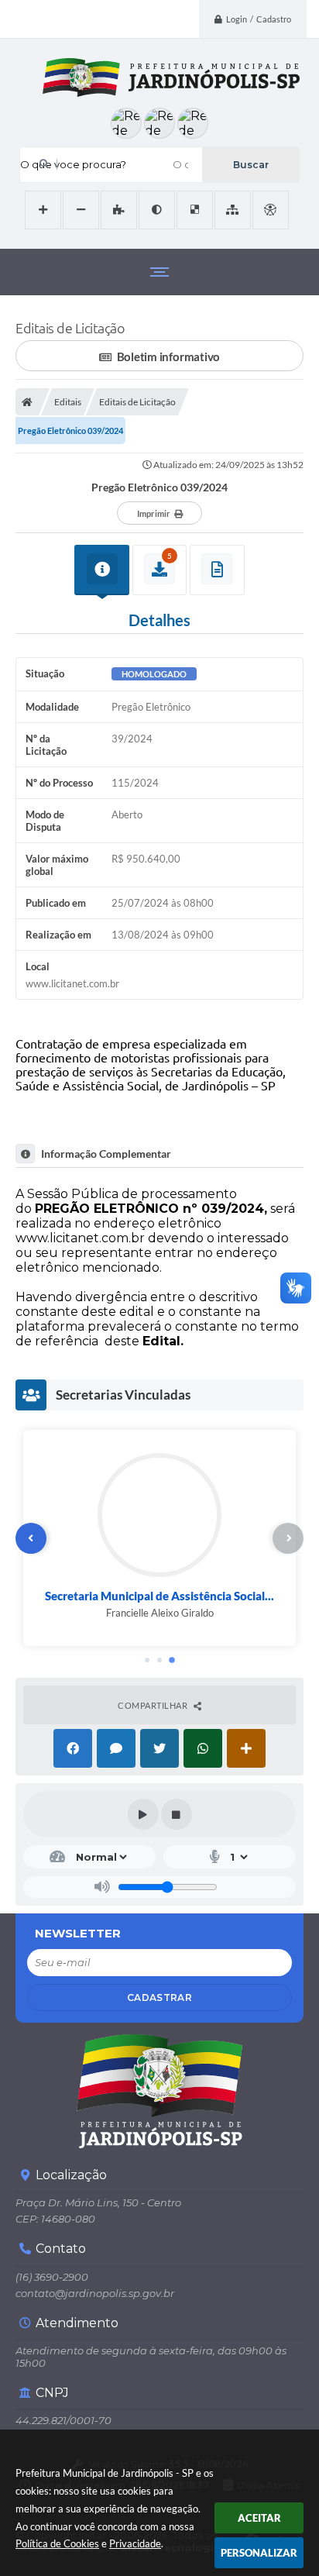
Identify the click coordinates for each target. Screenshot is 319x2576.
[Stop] (177, 1814)
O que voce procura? (73, 164)
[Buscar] (250, 165)
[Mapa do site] (233, 210)
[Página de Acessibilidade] (271, 210)
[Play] (143, 1814)
